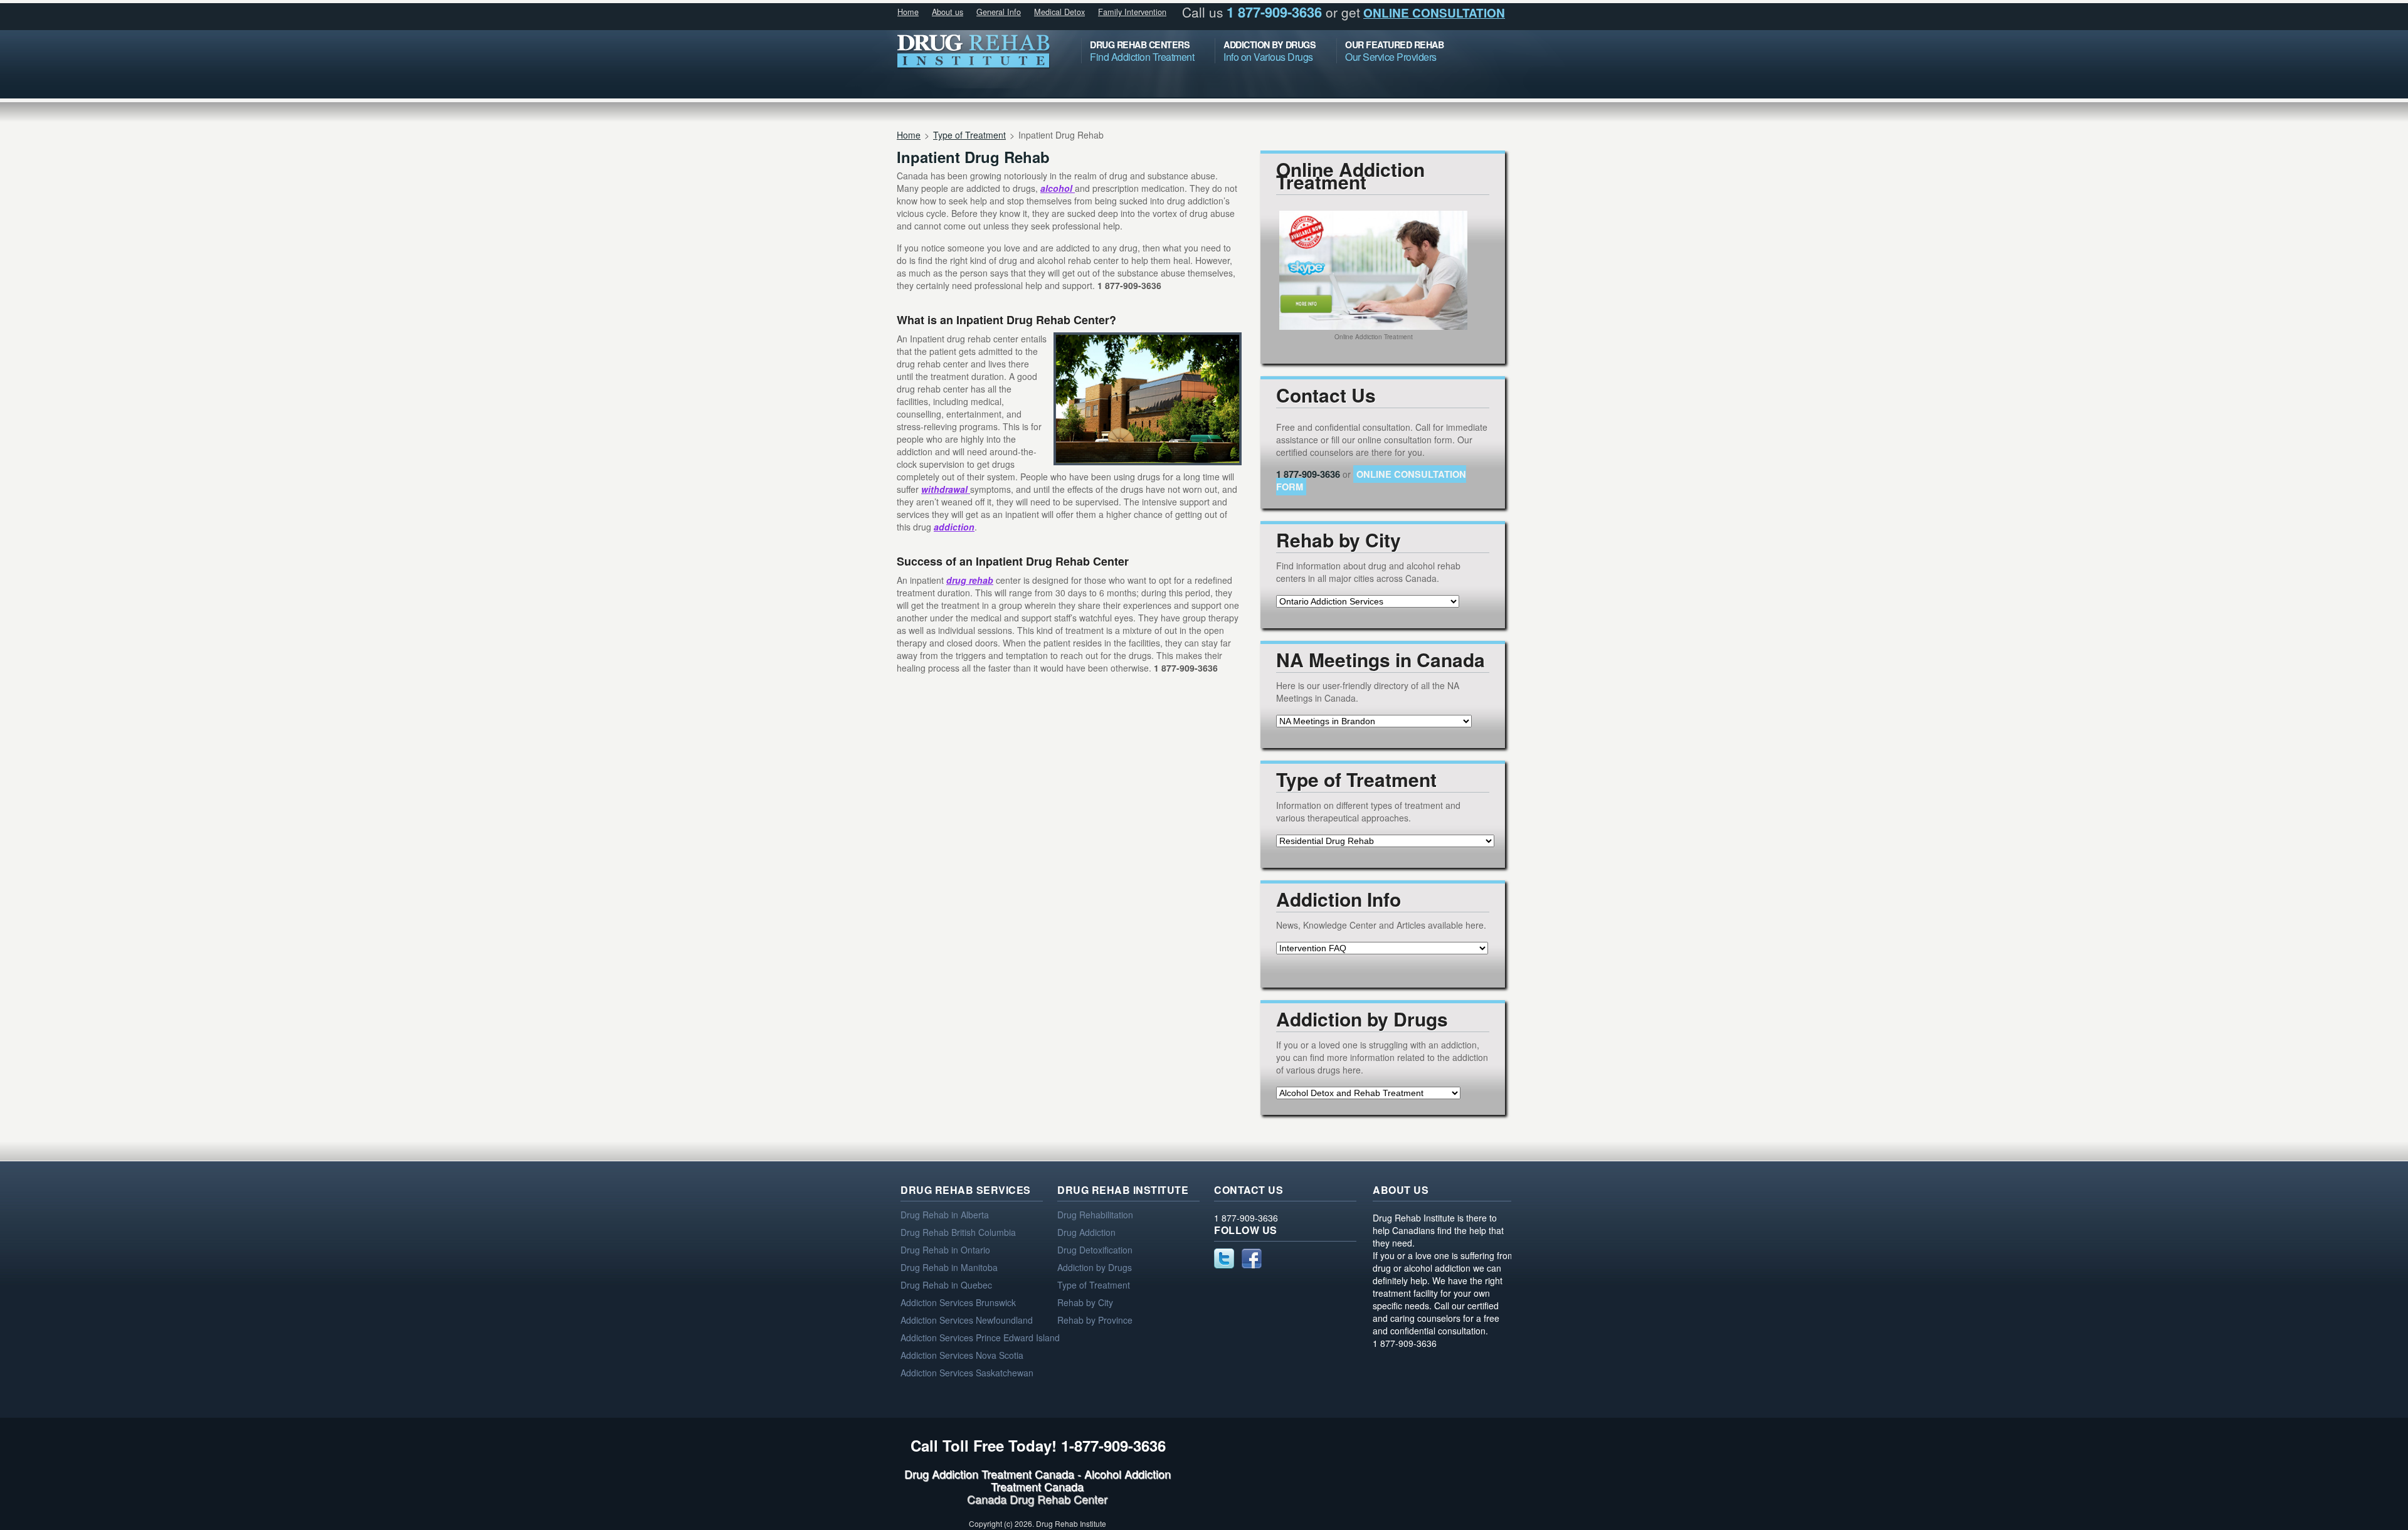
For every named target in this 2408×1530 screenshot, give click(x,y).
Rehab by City (1085, 1302)
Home (908, 12)
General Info (999, 12)
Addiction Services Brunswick (958, 1302)
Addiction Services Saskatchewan (967, 1373)
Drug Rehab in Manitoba (949, 1267)
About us (948, 12)
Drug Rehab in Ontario (945, 1250)
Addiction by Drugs (1095, 1267)
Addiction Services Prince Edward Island (980, 1337)
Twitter (1224, 1258)
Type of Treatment (969, 135)
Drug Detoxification (1095, 1250)
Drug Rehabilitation (1095, 1215)
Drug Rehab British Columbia (958, 1232)
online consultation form (1371, 480)
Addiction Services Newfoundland (967, 1320)
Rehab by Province (1095, 1320)
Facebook (1252, 1258)
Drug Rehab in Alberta (945, 1215)
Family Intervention (1132, 12)
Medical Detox (1059, 12)
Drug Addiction (1086, 1232)
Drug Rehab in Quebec (946, 1285)
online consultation (1434, 13)
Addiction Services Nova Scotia (962, 1355)
